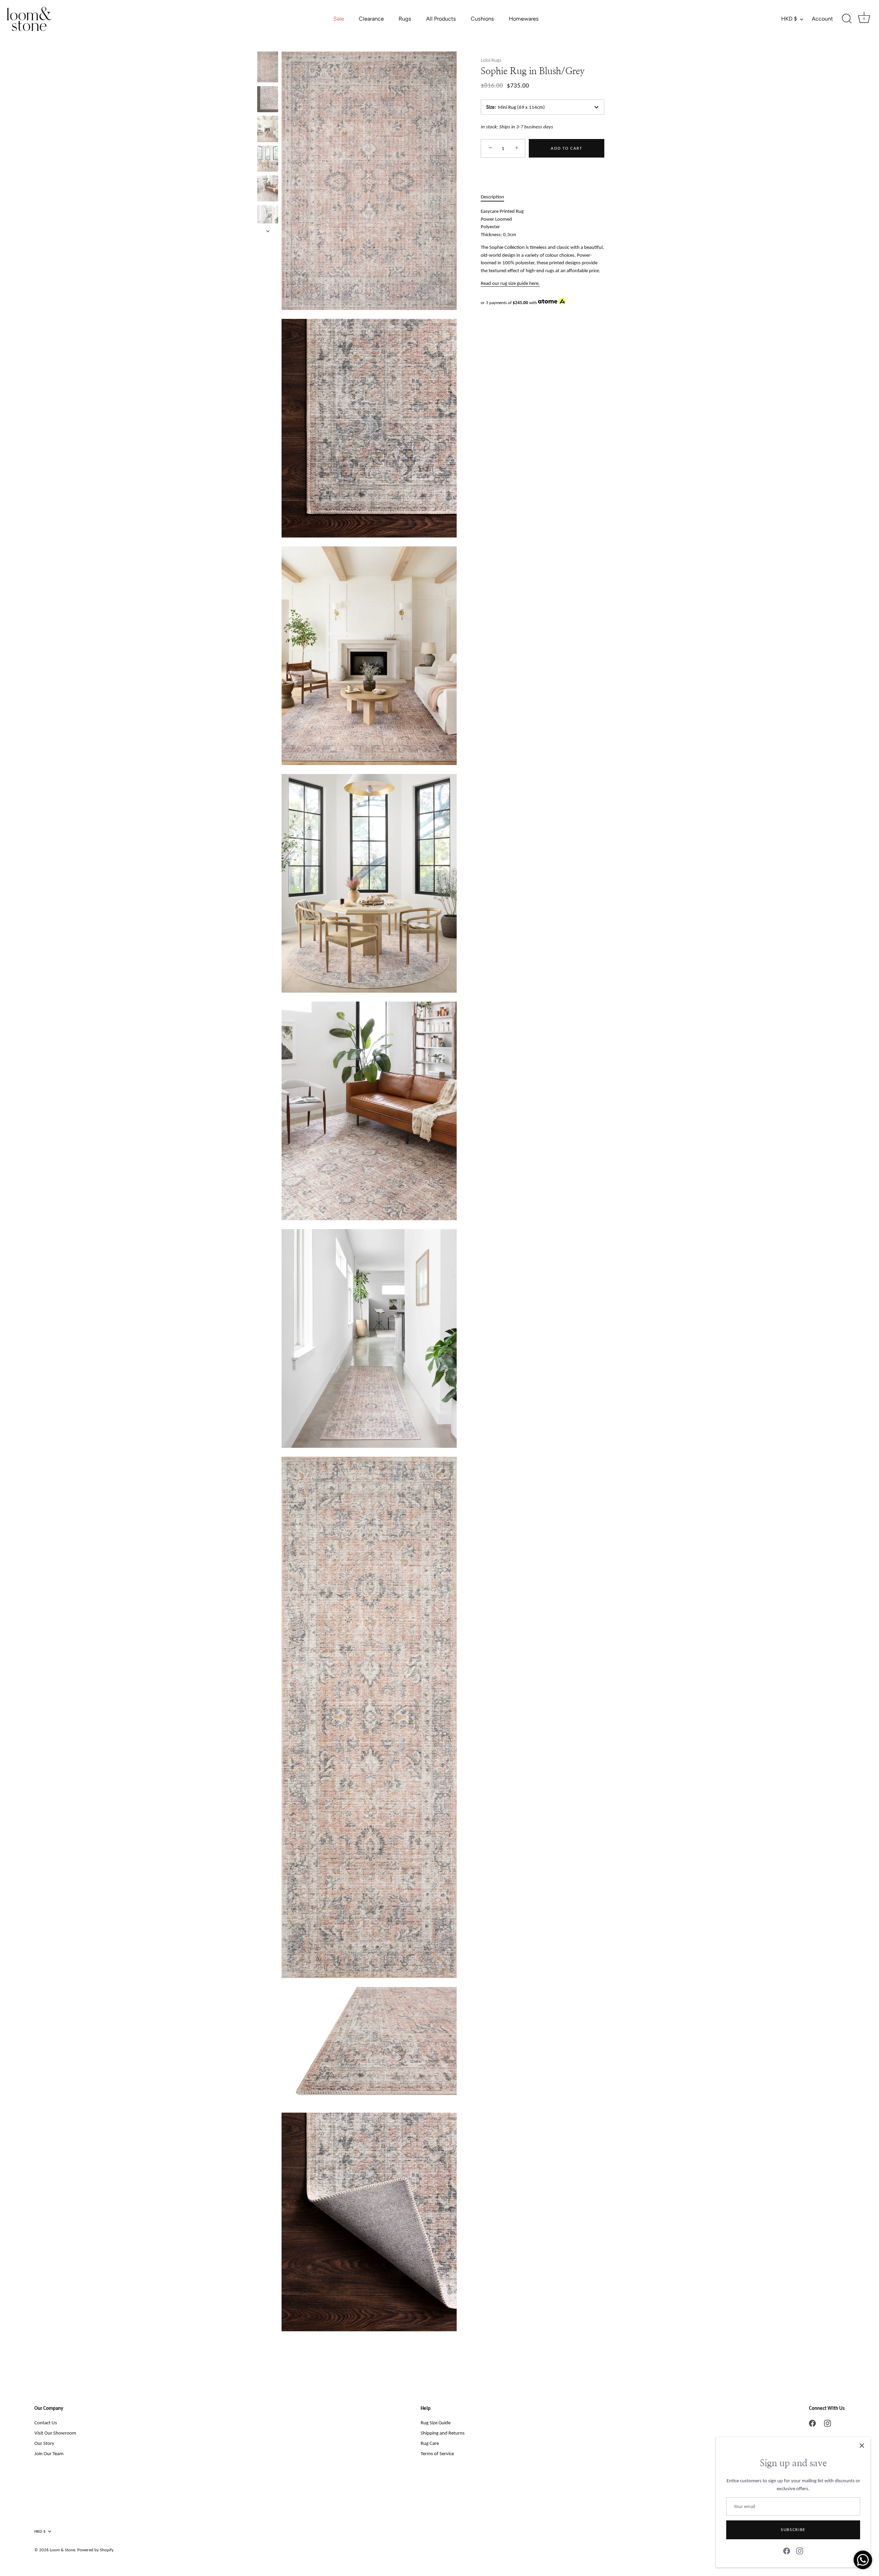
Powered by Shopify (95, 2550)
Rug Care (430, 2443)
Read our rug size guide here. (510, 283)
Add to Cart (567, 148)
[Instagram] (800, 2551)
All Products (441, 19)
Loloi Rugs (491, 60)
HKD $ (789, 19)
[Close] (862, 2446)
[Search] (847, 19)
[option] (268, 68)
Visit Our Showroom (55, 2433)
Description (492, 197)
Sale (339, 19)
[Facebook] (787, 2551)
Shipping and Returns (443, 2433)
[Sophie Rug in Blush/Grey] (268, 67)
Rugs (405, 19)
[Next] (268, 231)
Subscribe (793, 2529)
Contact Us (46, 2423)
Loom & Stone (62, 2550)
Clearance (371, 19)
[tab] (496, 197)
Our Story (44, 2443)
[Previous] (268, 45)
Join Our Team (49, 2453)
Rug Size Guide (436, 2423)
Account (822, 19)
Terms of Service (437, 2453)
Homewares (524, 19)
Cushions (482, 19)
